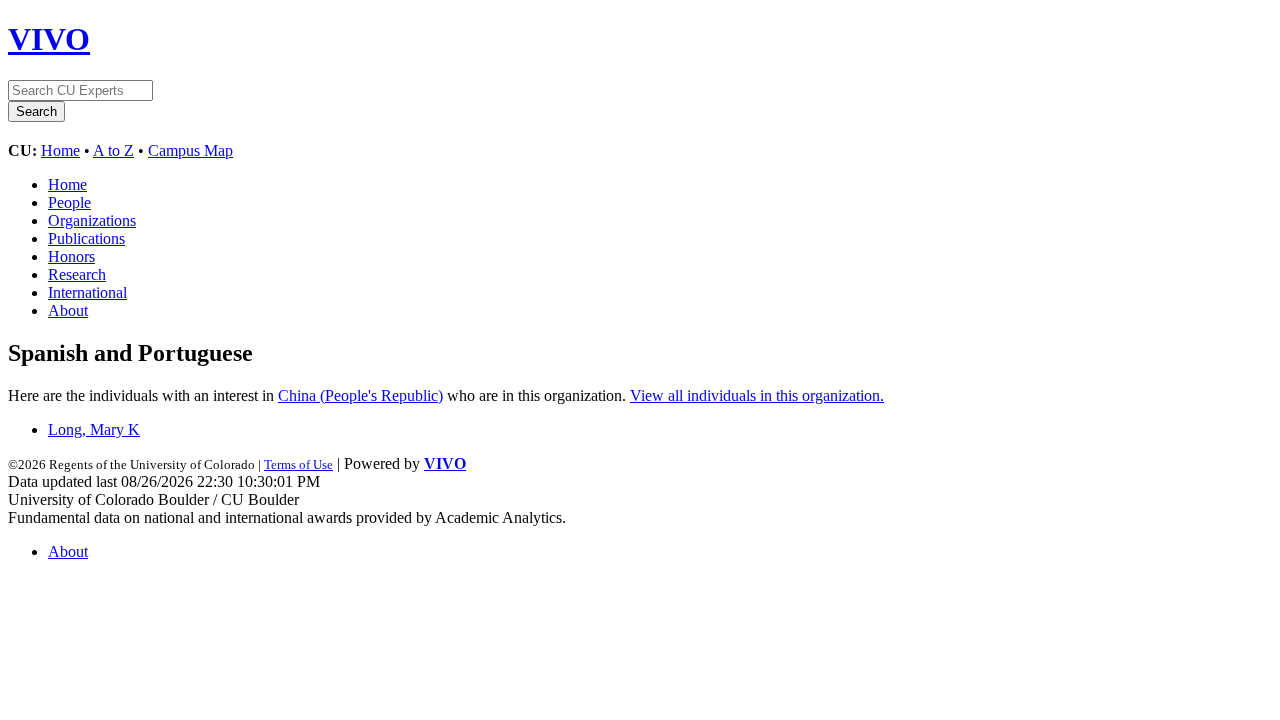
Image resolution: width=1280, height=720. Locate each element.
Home (60, 150)
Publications (86, 238)
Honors (71, 256)
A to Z (113, 150)
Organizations (92, 220)
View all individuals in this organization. (757, 395)
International (87, 292)
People (69, 202)
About (68, 310)
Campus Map (190, 150)
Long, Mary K (94, 429)
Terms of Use (298, 464)
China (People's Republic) (360, 395)
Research (77, 274)
